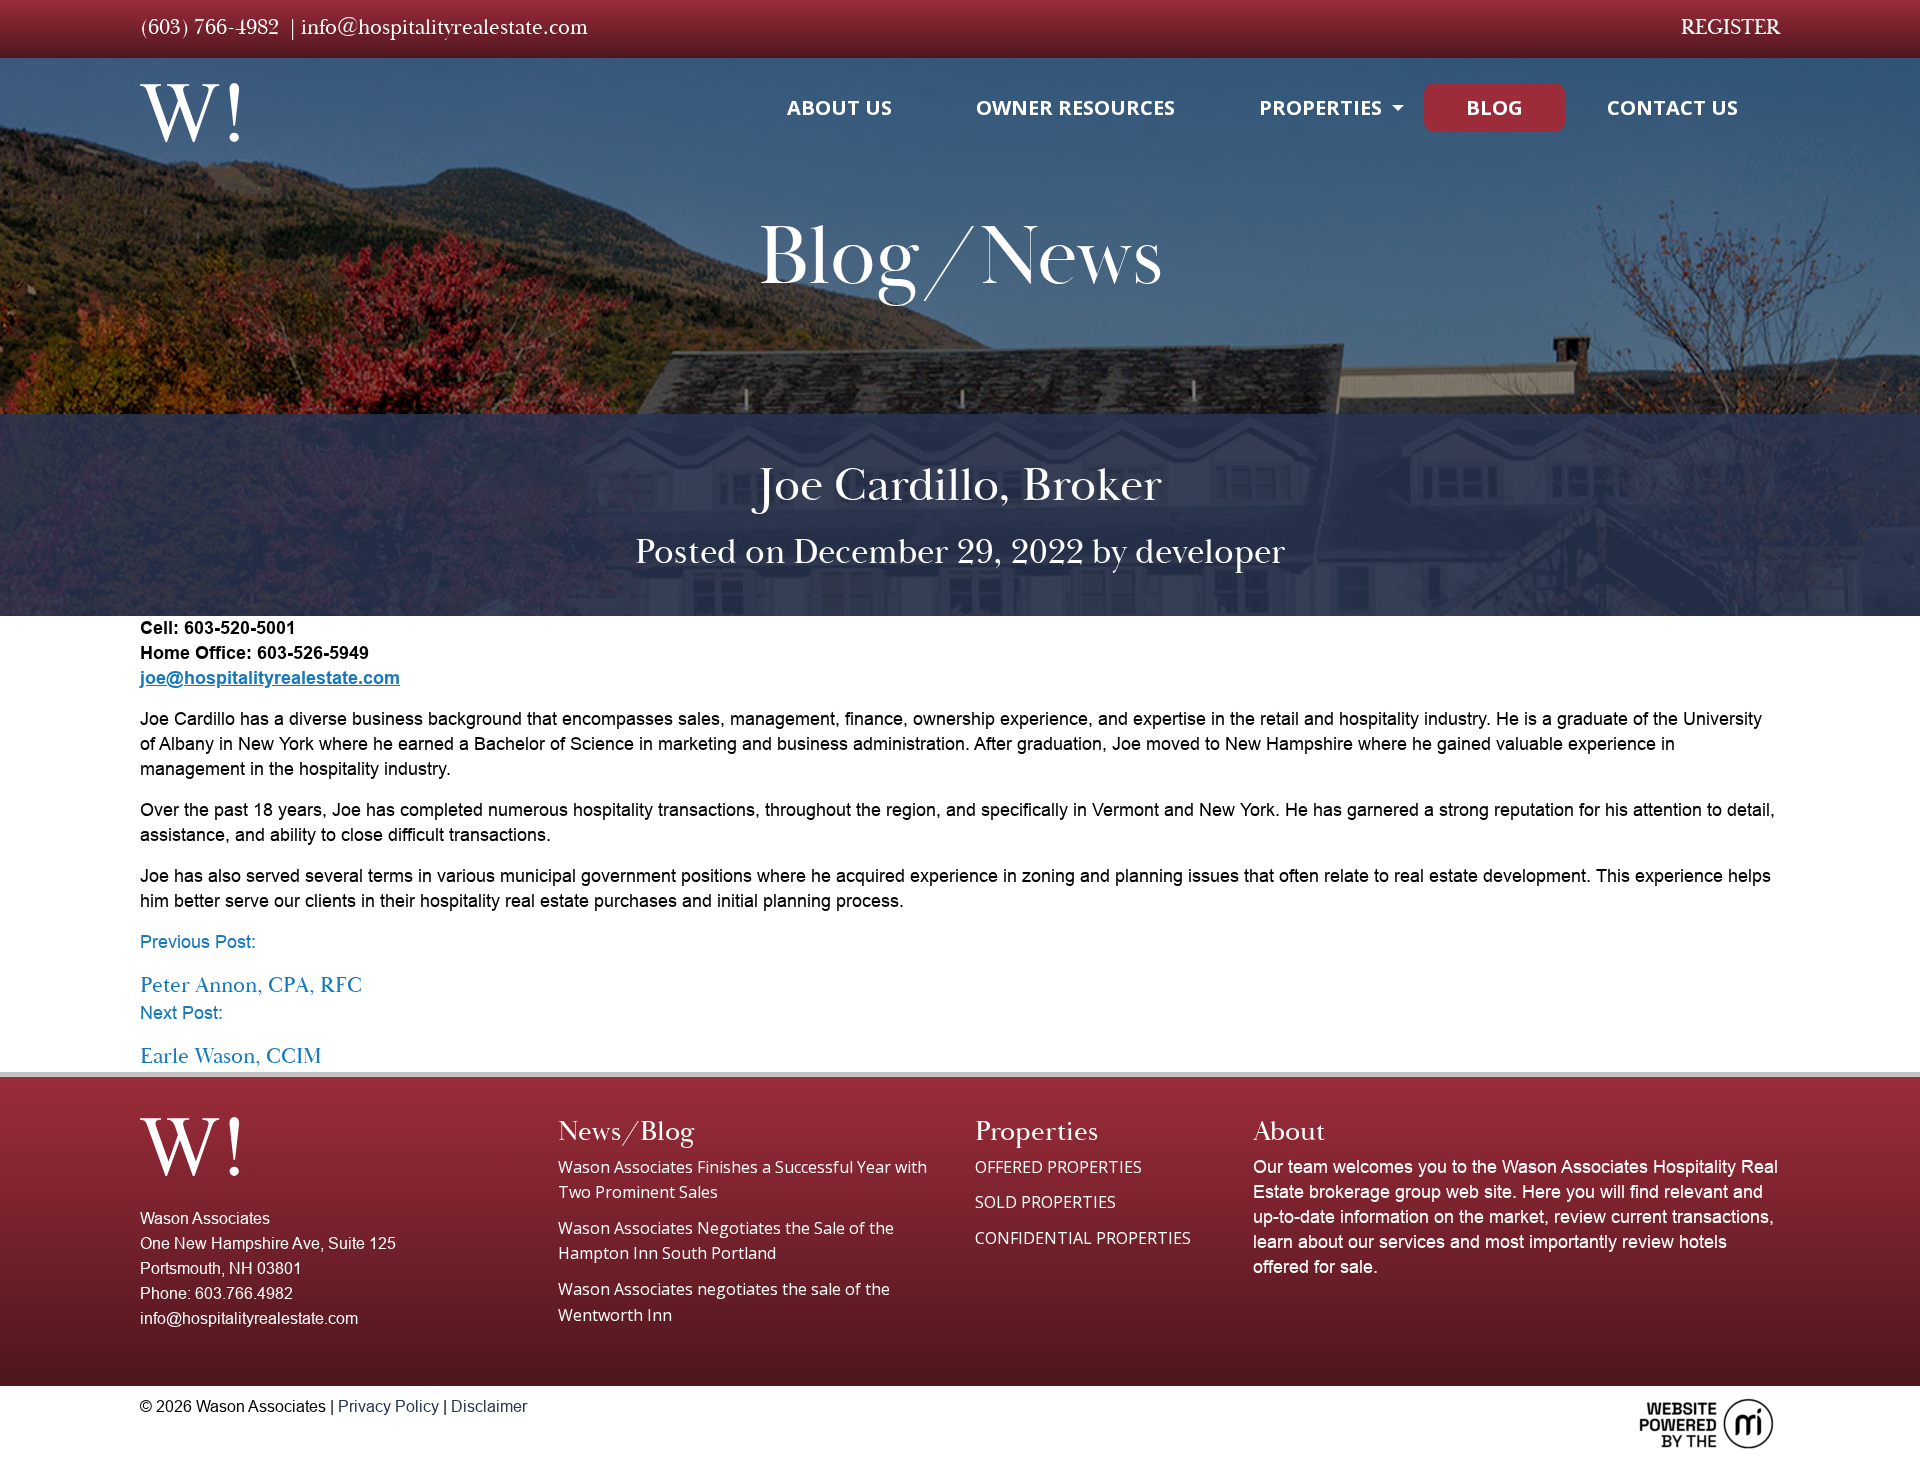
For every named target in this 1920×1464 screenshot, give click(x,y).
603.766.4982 (244, 1293)
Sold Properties (1045, 1202)
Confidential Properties (1083, 1238)
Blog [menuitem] (1494, 107)
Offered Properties (1058, 1167)
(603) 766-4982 (209, 27)
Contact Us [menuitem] (1672, 107)
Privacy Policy (388, 1406)
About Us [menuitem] (839, 107)
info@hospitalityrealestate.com (444, 27)
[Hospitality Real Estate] (189, 112)
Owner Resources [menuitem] (1075, 107)
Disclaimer (489, 1406)
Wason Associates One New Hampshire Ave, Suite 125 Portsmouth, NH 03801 (268, 1243)
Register (1730, 27)
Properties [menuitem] (1320, 107)
